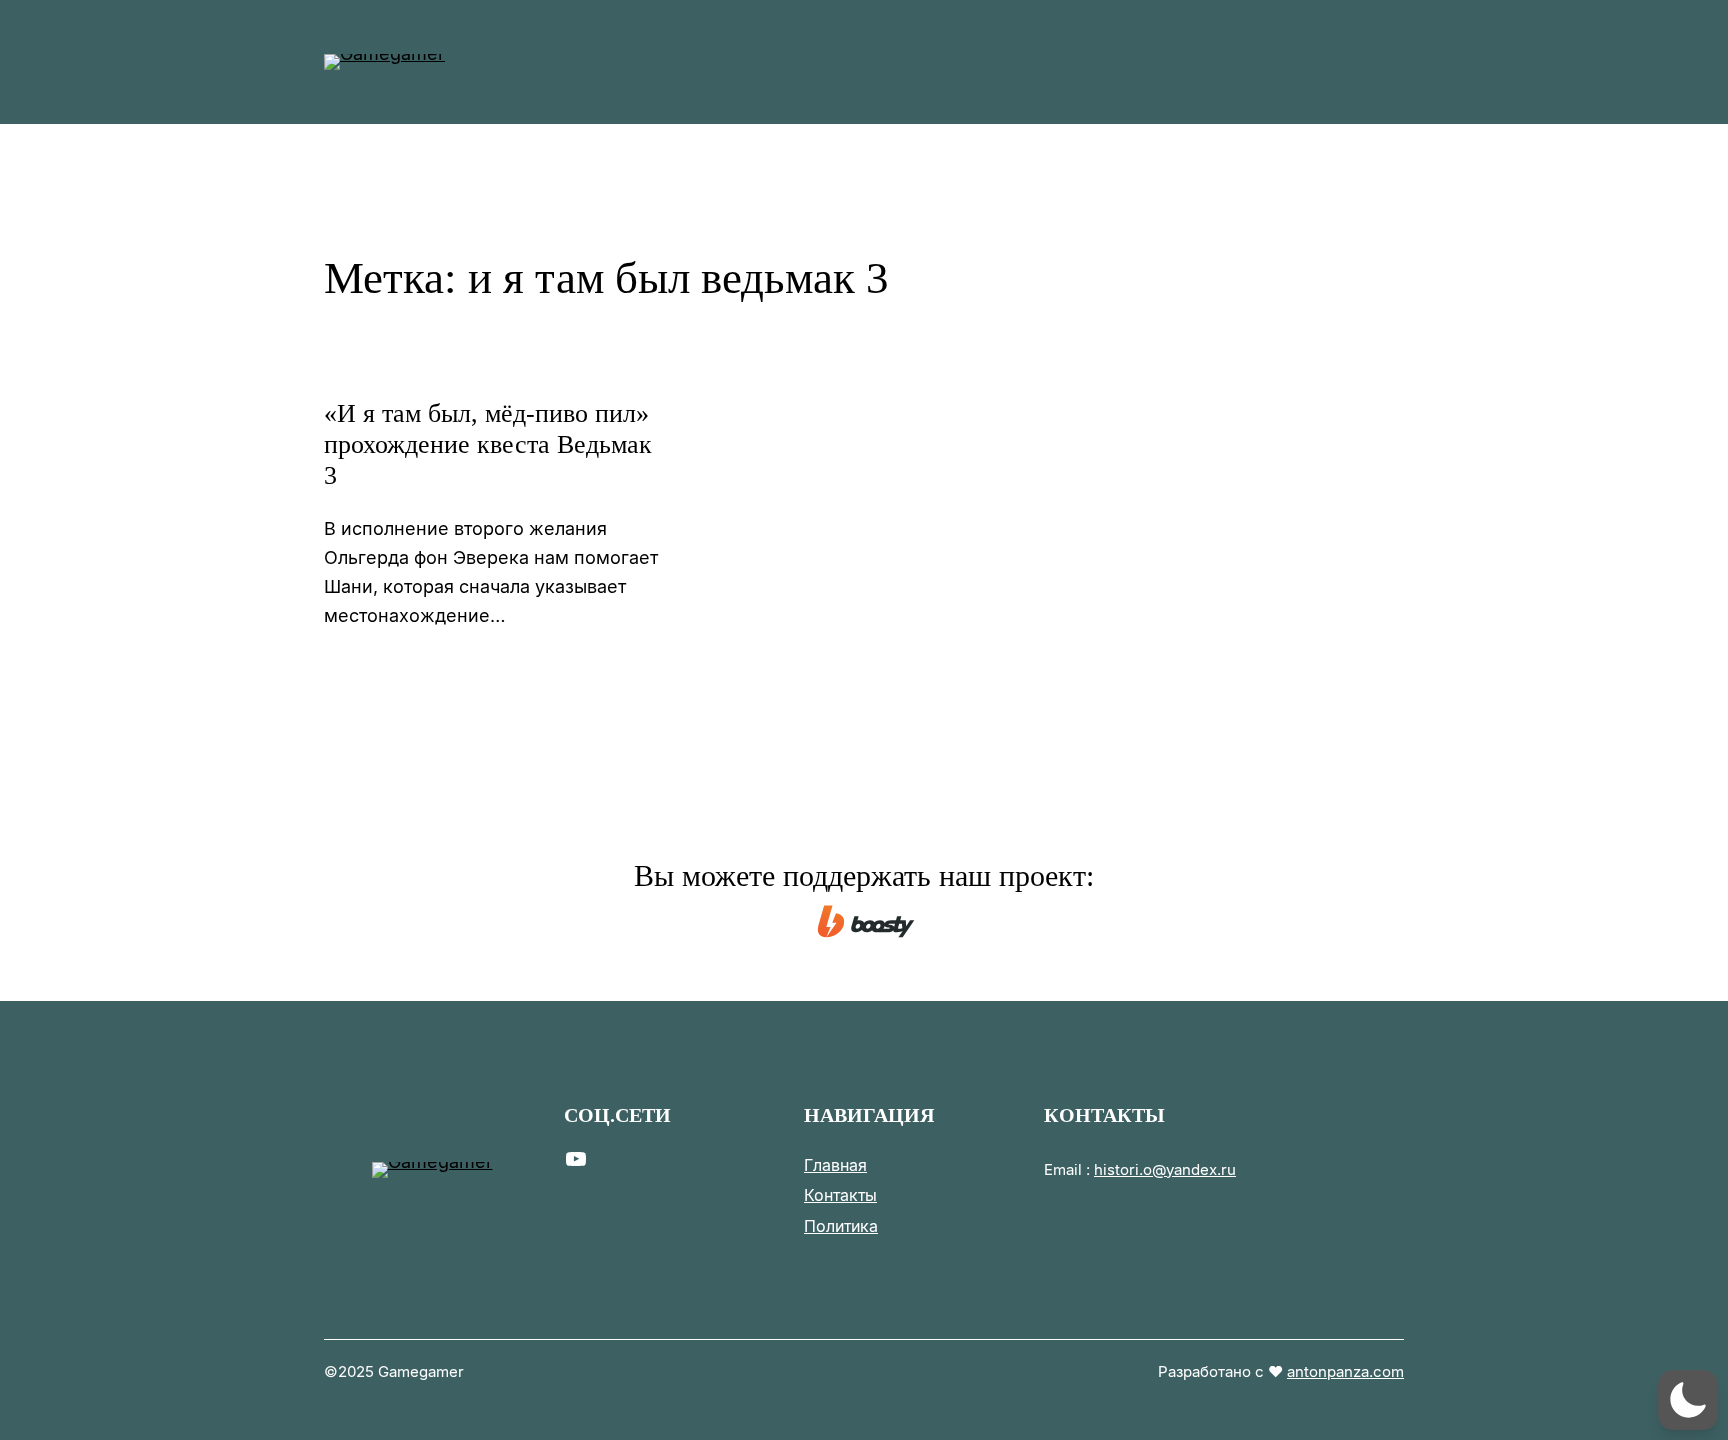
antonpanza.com (1345, 1371)
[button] (1688, 1400)
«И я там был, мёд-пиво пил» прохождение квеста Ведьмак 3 (488, 444)
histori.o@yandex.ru (1165, 1169)
